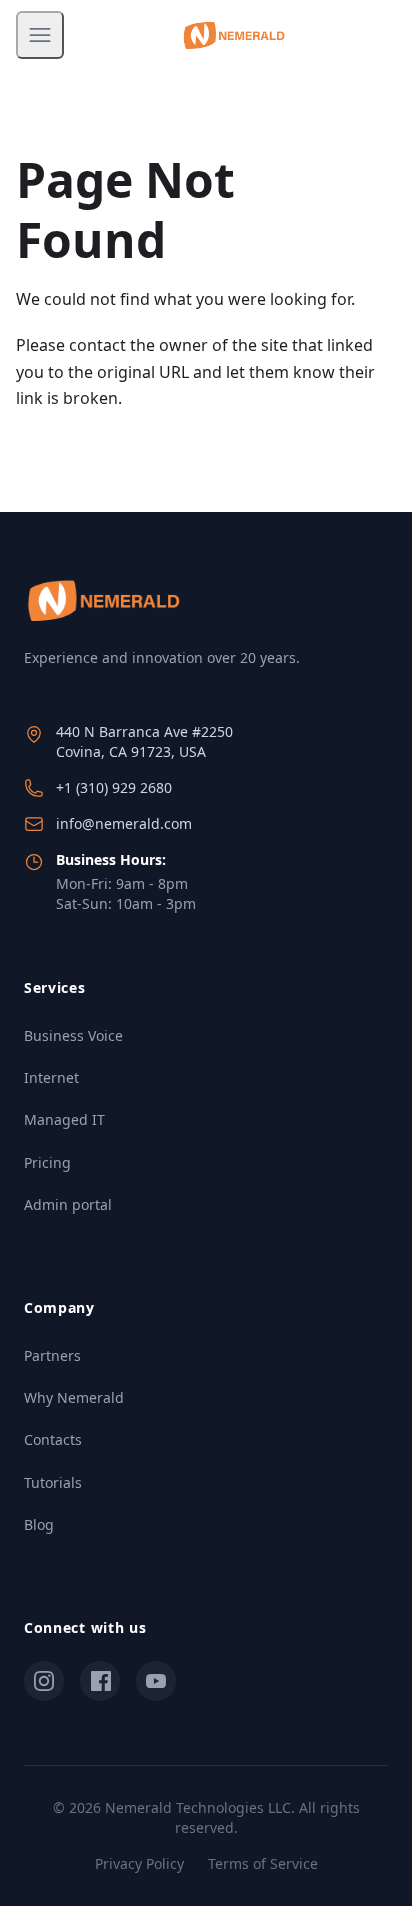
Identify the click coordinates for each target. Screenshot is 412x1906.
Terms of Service (263, 1863)
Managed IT (64, 1119)
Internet (51, 1077)
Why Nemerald (74, 1397)
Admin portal (68, 1204)
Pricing (47, 1162)
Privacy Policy (139, 1863)
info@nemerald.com (124, 823)
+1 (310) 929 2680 (114, 787)
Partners (52, 1355)
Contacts (53, 1439)
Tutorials (53, 1482)
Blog (39, 1524)
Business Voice (73, 1035)
